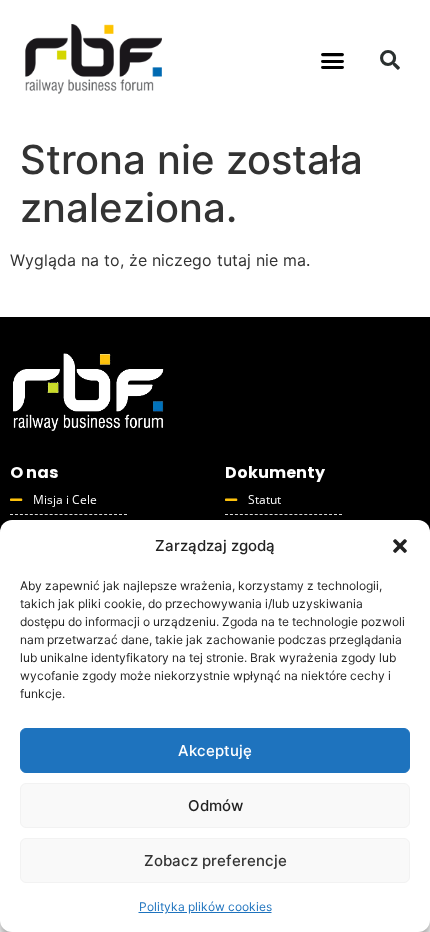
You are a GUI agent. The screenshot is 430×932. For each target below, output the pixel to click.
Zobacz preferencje (215, 860)
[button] (400, 546)
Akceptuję (215, 750)
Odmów (215, 805)
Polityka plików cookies (205, 906)
